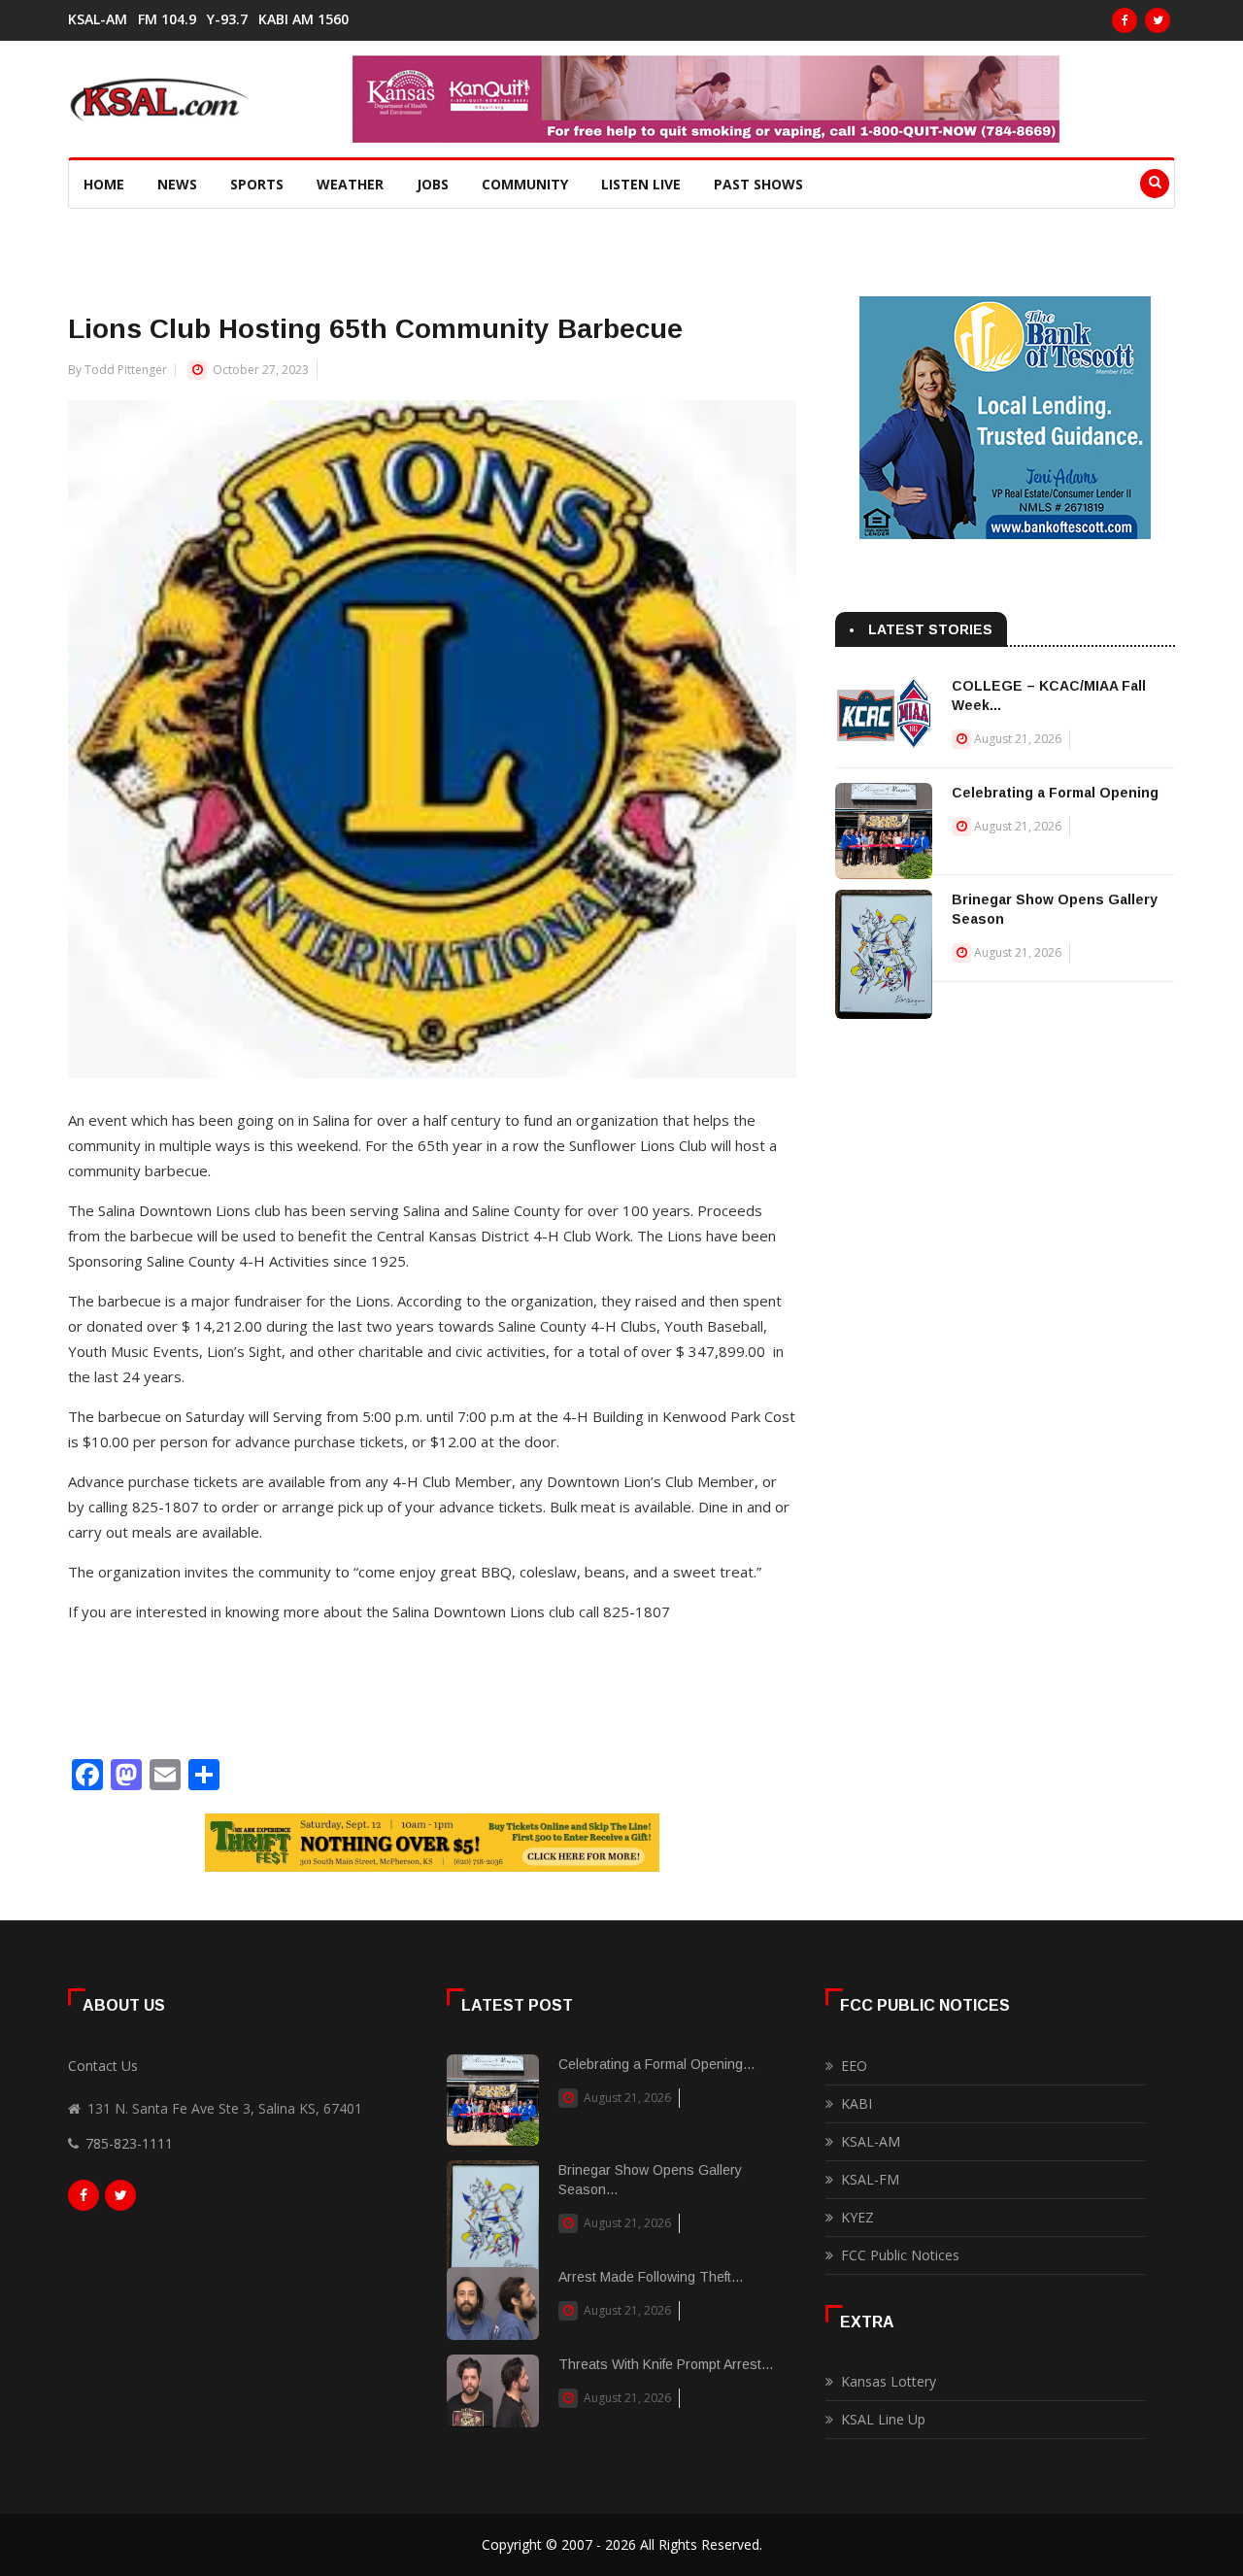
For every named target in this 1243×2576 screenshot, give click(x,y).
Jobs (433, 184)
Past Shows (758, 184)
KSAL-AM (98, 19)
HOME (104, 184)
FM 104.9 (167, 19)
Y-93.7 (227, 19)
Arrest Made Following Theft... (651, 2277)
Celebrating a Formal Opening (1055, 793)
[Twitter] (1158, 20)
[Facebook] (1125, 20)
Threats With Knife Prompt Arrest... (666, 2364)
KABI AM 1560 (303, 19)
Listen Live (641, 184)
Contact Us (103, 2066)
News (177, 184)
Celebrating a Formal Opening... (656, 2064)
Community (525, 184)
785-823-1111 (129, 2143)
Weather (350, 184)
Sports (257, 184)
